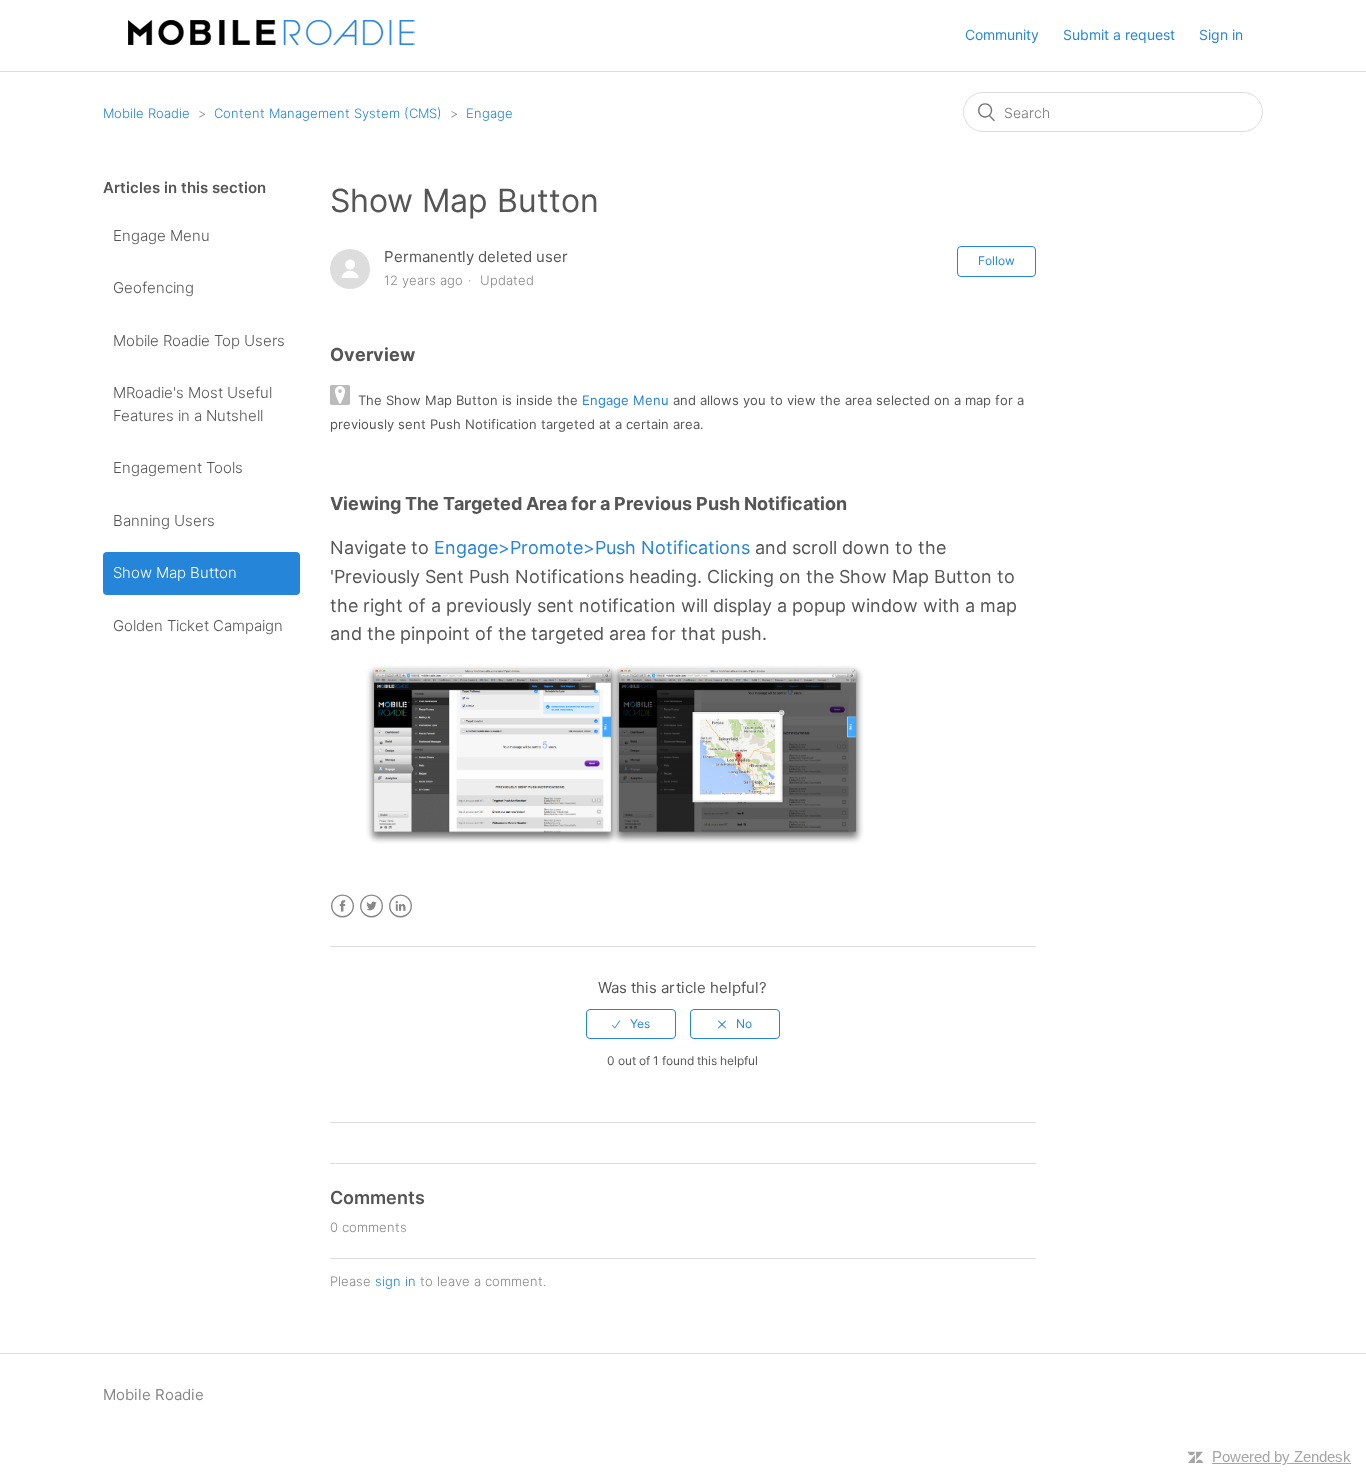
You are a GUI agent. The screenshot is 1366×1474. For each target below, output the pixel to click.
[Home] (278, 39)
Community (1002, 34)
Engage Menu (161, 235)
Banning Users (164, 520)
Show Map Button (175, 572)
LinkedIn (400, 906)
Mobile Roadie (146, 113)
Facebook (342, 906)
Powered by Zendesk (1281, 1456)
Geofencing (153, 287)
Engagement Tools (178, 467)
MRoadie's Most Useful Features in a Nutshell (192, 404)
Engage (489, 113)
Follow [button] (996, 260)
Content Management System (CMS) (328, 113)
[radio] (631, 1024)
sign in (395, 1281)
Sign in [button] (1221, 34)
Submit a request (1119, 34)
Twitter (371, 906)
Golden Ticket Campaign (198, 625)
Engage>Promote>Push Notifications (592, 547)
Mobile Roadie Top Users (199, 340)
